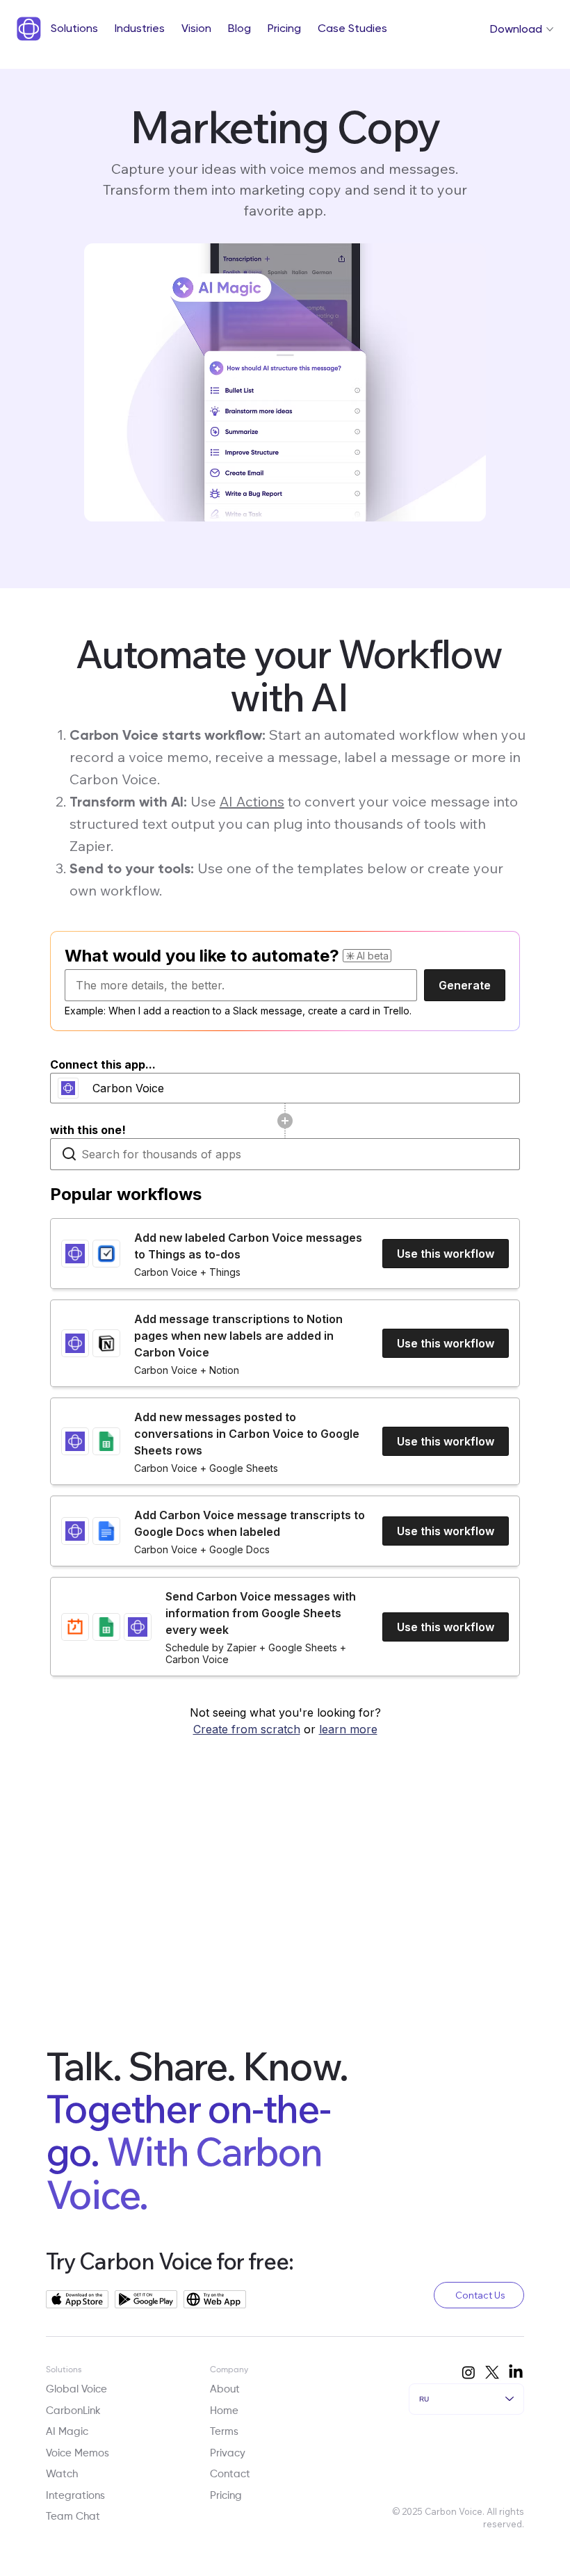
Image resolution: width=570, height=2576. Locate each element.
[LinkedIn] (516, 2372)
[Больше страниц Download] (550, 29)
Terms (224, 2432)
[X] (492, 2372)
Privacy (228, 2453)
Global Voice (76, 2389)
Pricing (226, 2496)
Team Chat (73, 2517)
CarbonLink (73, 2411)
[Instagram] (469, 2372)
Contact (230, 2474)
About (225, 2389)
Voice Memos (78, 2453)
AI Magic (67, 2432)
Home (224, 2411)
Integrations (75, 2496)
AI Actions (252, 801)
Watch (62, 2474)
